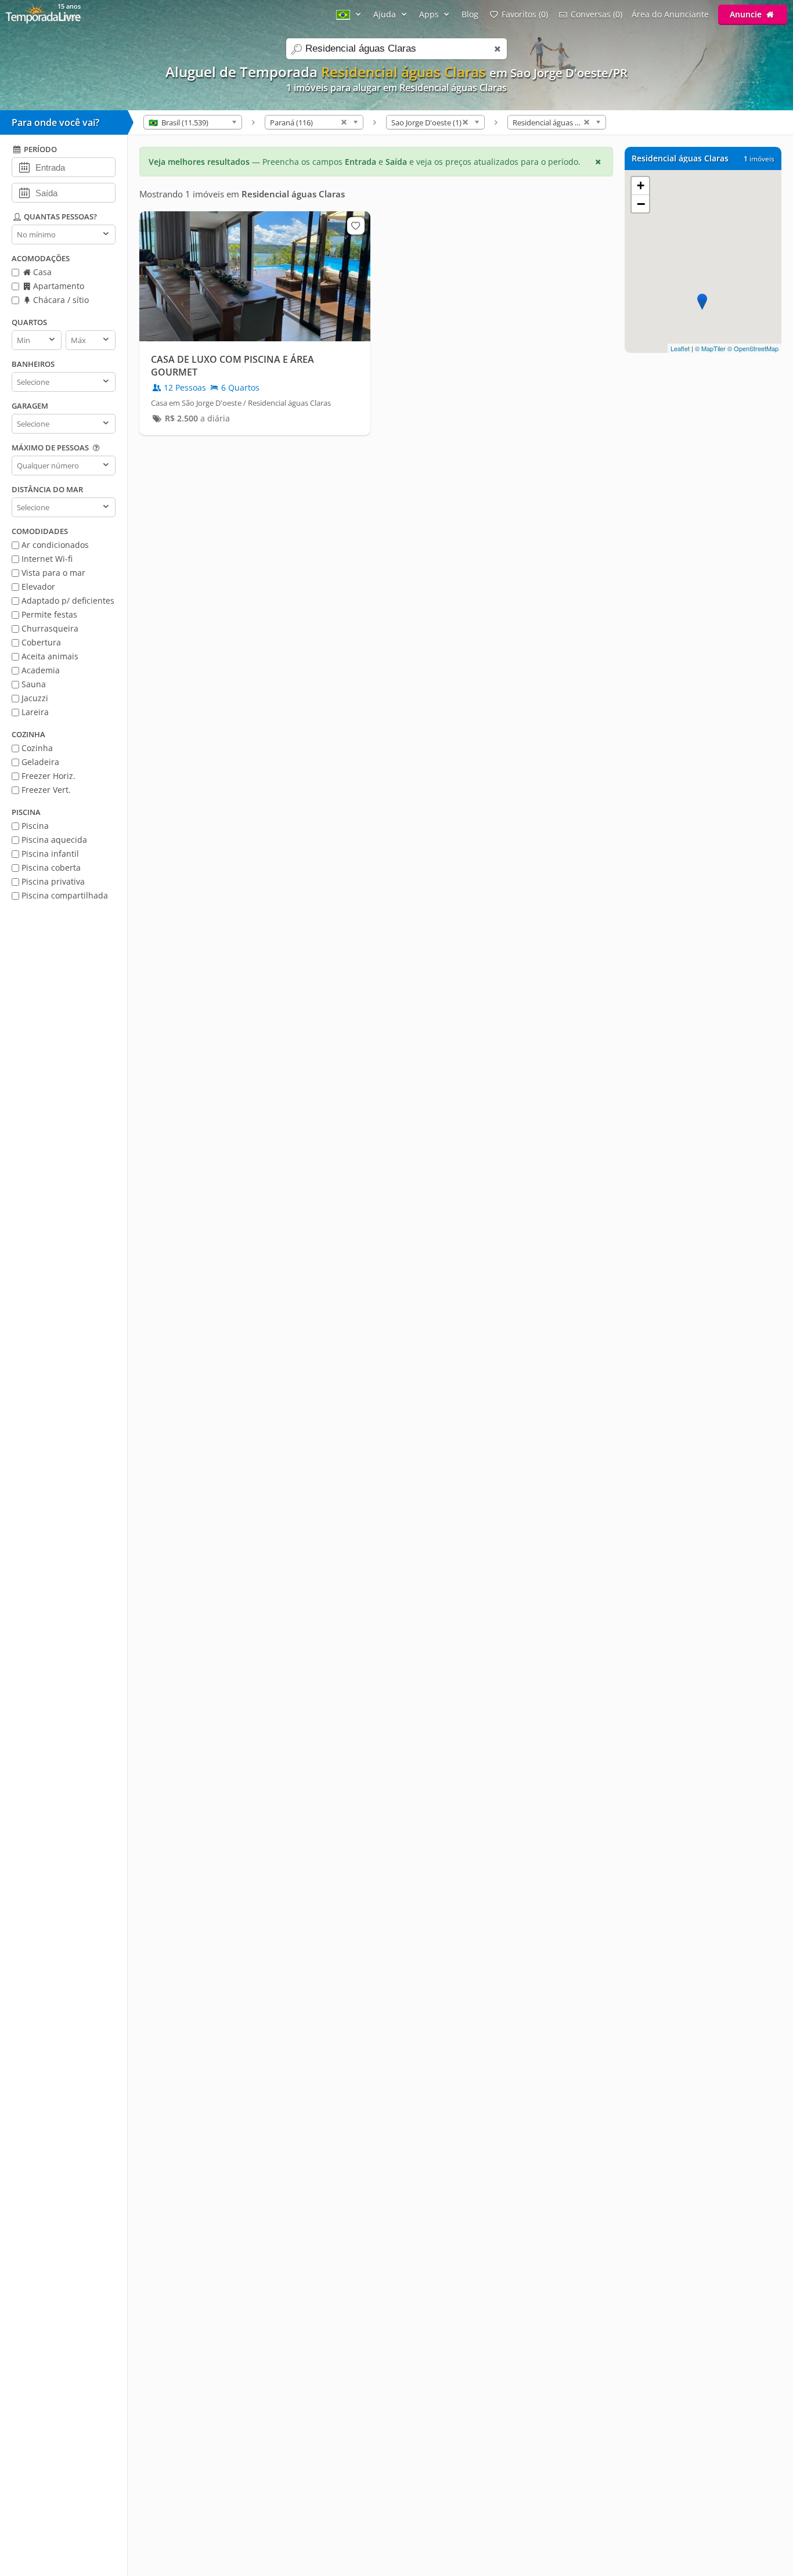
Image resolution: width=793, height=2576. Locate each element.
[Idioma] (350, 14)
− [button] (641, 204)
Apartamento (57, 286)
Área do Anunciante (670, 14)
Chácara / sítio (60, 300)
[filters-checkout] (24, 192)
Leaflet (680, 348)
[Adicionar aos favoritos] (356, 226)
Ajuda (386, 14)
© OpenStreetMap (753, 348)
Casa (41, 272)
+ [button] (641, 185)
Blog (470, 14)
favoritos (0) (525, 14)
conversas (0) (596, 14)
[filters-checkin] (24, 167)
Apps (430, 14)
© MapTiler (710, 348)
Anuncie (747, 14)
